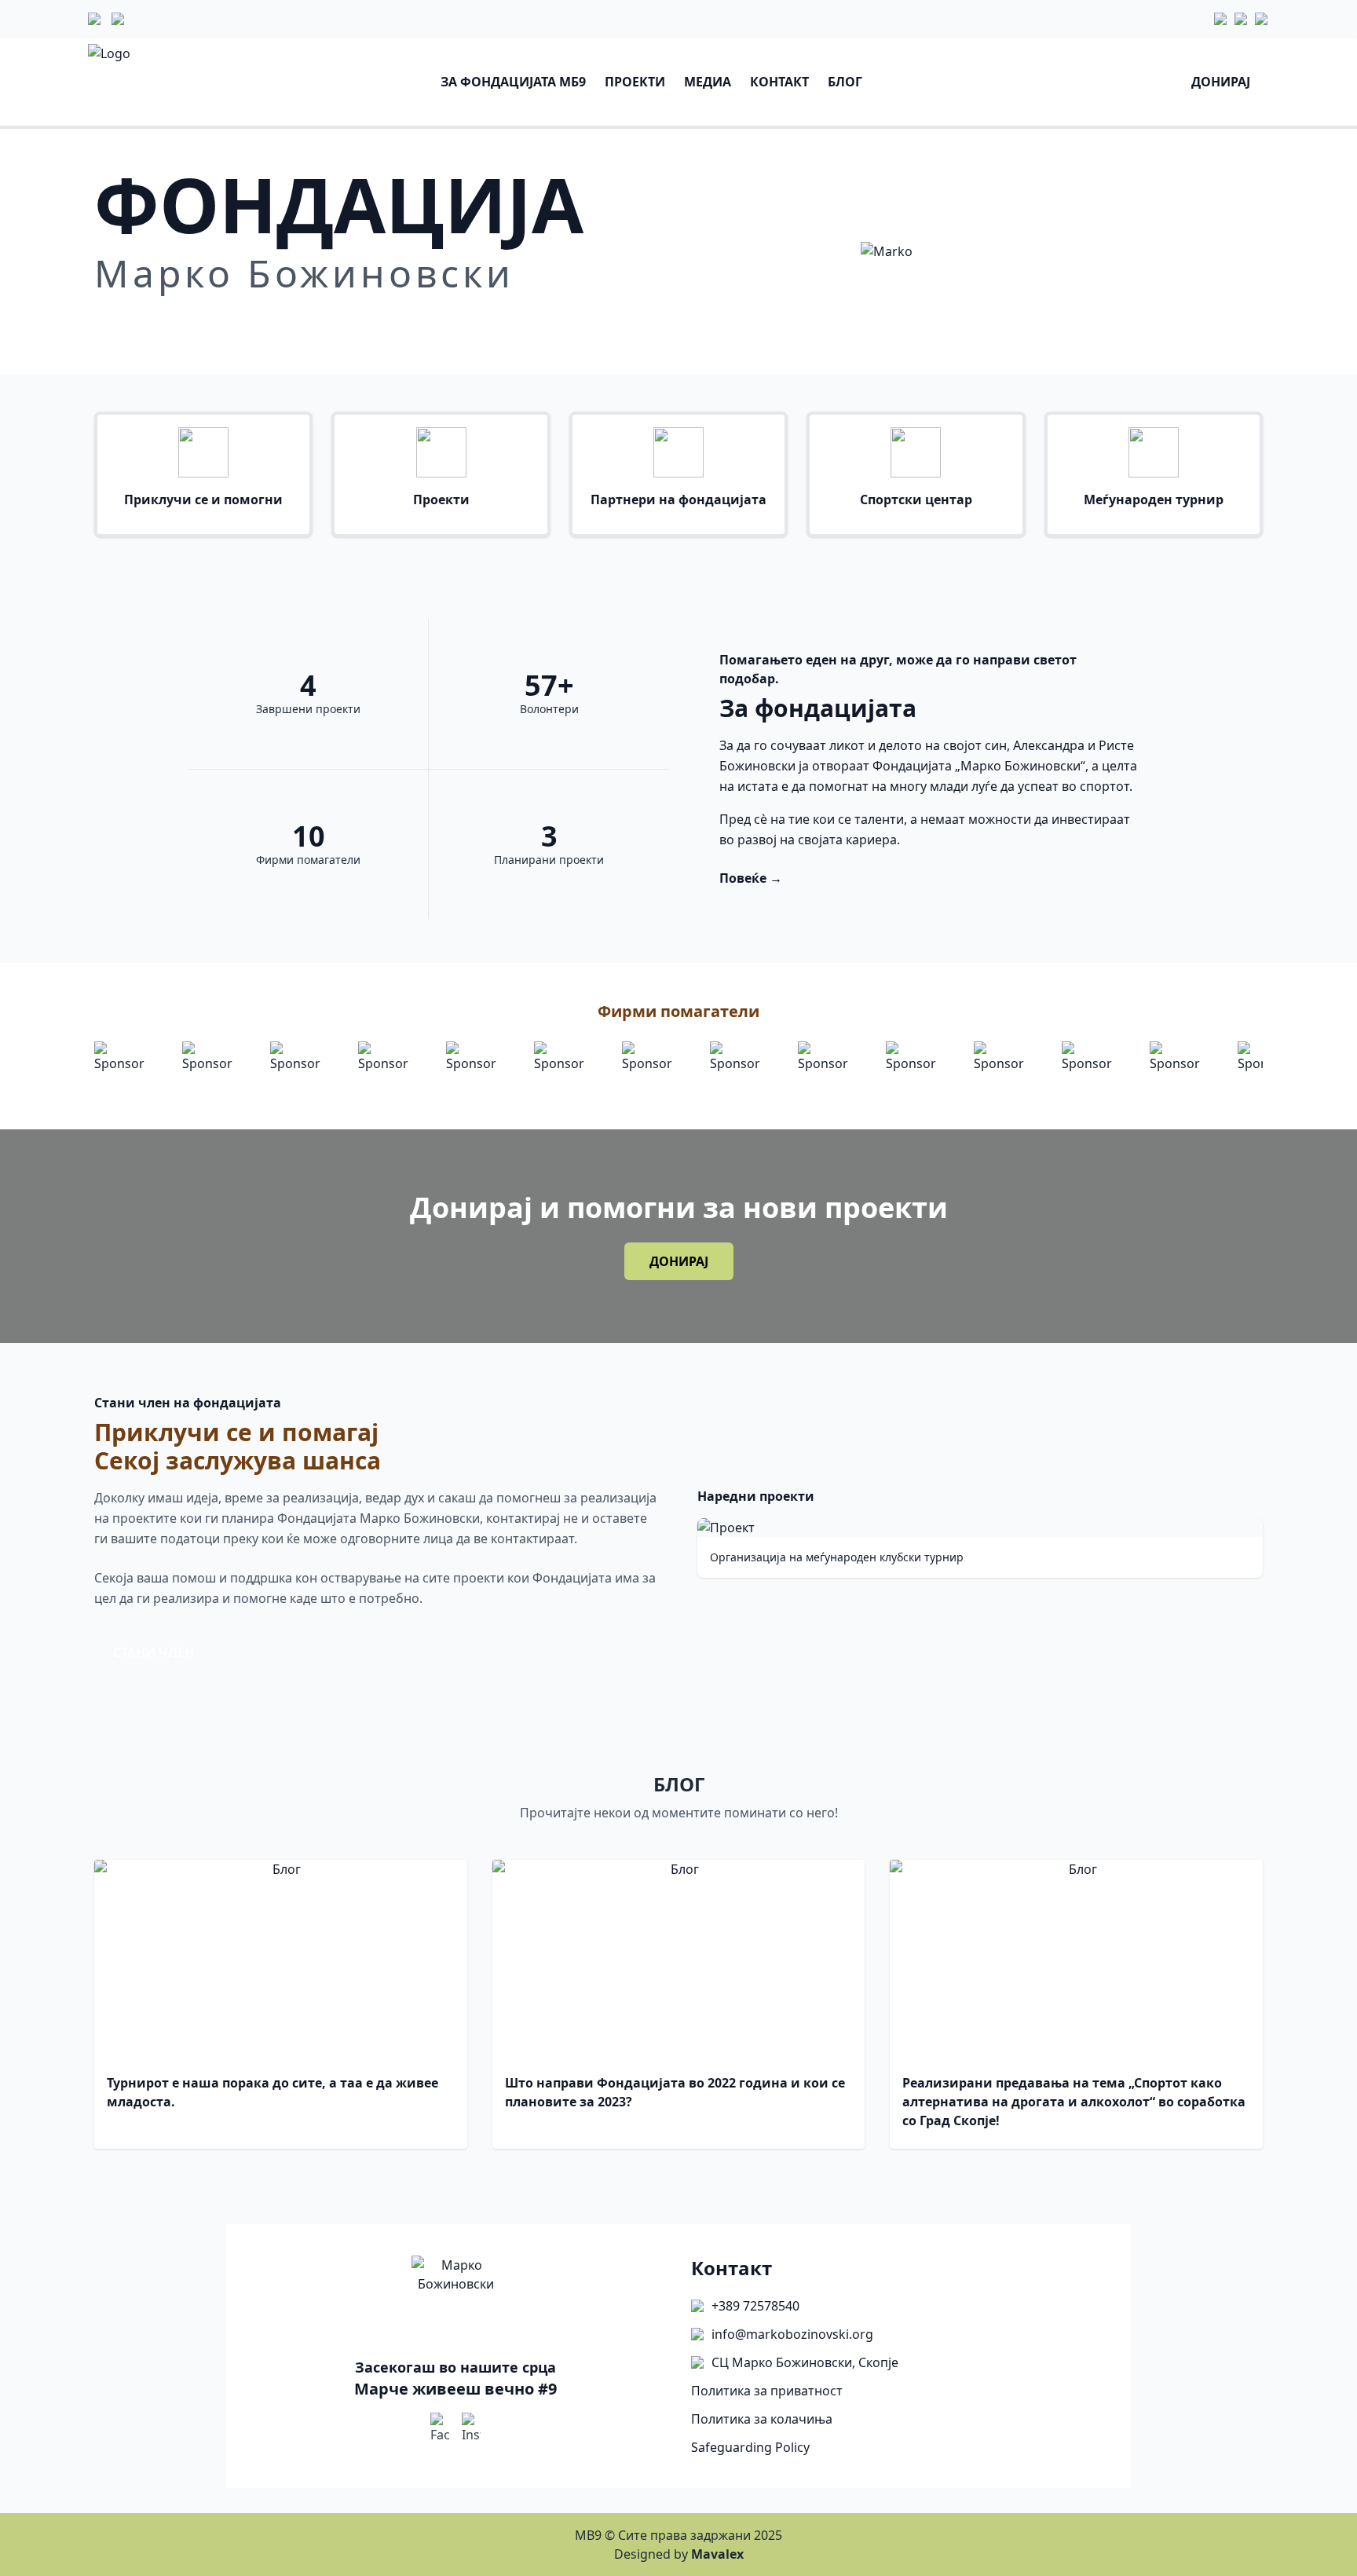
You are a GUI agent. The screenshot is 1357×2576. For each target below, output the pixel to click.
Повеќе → (751, 878)
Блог (845, 82)
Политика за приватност (767, 2391)
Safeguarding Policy (750, 2447)
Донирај (1221, 82)
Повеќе (137, 327)
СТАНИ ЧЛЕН (154, 1652)
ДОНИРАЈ (679, 1261)
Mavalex (717, 2554)
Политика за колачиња (762, 2419)
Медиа (708, 82)
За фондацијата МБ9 (513, 82)
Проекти (635, 82)
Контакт (779, 82)
